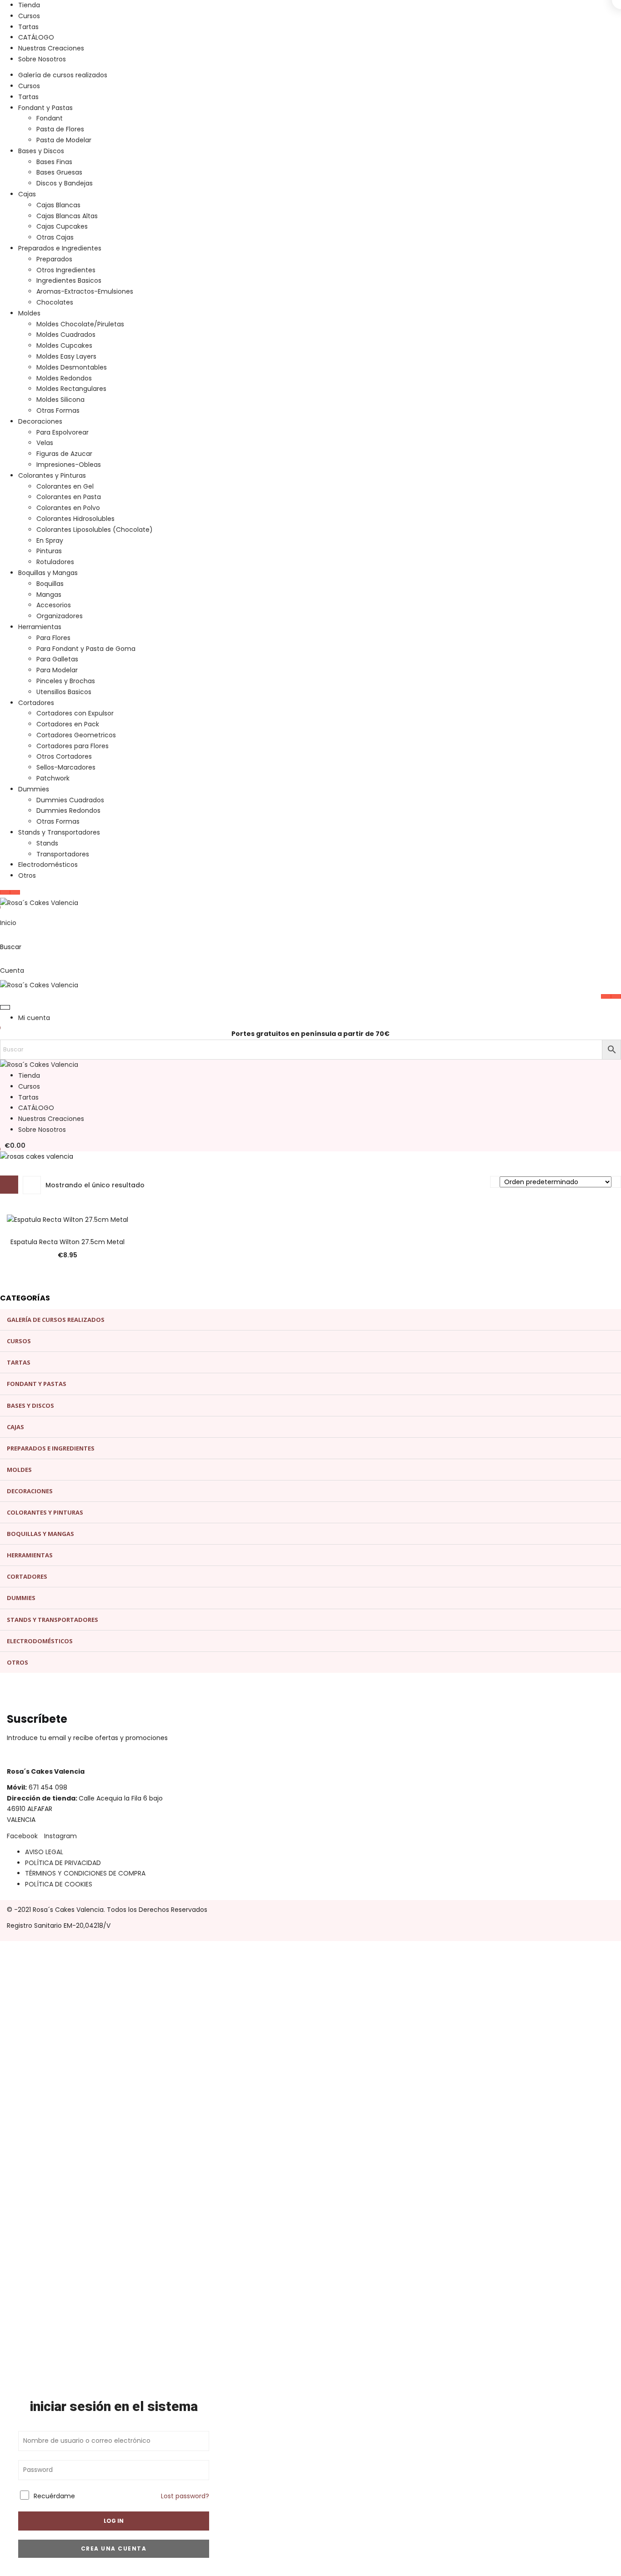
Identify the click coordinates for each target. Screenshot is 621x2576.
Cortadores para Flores (73, 746)
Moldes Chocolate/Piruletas (80, 324)
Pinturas (49, 551)
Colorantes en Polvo (68, 508)
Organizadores (60, 616)
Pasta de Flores (60, 129)
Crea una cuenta (114, 2548)
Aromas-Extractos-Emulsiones (85, 291)
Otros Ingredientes (66, 270)
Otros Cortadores (64, 756)
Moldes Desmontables (72, 367)
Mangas (49, 595)
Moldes (29, 313)
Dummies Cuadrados (70, 800)
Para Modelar (57, 670)
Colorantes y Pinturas (52, 475)
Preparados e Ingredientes (60, 248)
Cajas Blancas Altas (67, 216)
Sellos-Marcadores (66, 767)
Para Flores (53, 638)
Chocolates (55, 302)
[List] (32, 1185)
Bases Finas (54, 162)
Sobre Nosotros (42, 59)
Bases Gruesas (59, 172)
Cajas (27, 194)
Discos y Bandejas (65, 183)
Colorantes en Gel (65, 486)
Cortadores (36, 703)
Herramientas (40, 627)
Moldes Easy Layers (66, 356)
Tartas (28, 27)
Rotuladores (55, 562)
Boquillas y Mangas (48, 573)
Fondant (50, 118)
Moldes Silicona (60, 400)
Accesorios (54, 605)
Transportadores (63, 854)
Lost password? (185, 2496)
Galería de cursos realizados (63, 75)
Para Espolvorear (63, 432)
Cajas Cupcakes (62, 226)
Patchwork (53, 778)
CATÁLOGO (36, 37)
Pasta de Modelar (64, 140)
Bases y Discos (41, 151)
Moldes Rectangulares (71, 389)
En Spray (50, 540)
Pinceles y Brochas (66, 681)
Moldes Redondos (64, 378)
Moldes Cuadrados (66, 335)
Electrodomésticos (48, 865)
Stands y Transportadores (59, 832)
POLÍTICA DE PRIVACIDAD (63, 1863)
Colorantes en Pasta (69, 497)
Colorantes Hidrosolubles (75, 519)
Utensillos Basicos (64, 692)
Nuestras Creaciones (51, 48)
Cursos (29, 16)
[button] (13, 1145)
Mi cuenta (34, 1018)
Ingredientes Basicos (69, 280)
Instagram (60, 1836)
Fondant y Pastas (45, 108)
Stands (47, 843)
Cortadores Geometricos (76, 735)
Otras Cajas (55, 237)
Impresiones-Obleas (69, 465)
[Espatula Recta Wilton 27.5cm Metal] (68, 1220)
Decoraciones (40, 421)
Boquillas (50, 584)
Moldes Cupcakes (64, 345)
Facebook (22, 1836)
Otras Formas (58, 410)
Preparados (54, 259)
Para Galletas (57, 659)
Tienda (29, 5)
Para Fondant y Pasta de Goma (86, 649)
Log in (114, 2521)
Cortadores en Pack (68, 724)
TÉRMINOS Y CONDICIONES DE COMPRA (85, 1873)
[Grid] (9, 1185)
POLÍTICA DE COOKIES (59, 1884)
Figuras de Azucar (64, 454)
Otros (27, 875)
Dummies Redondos (68, 810)
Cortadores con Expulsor (75, 713)
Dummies (34, 789)
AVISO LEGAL (44, 1852)
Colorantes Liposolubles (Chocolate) (95, 530)
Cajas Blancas (58, 205)
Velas (45, 443)
